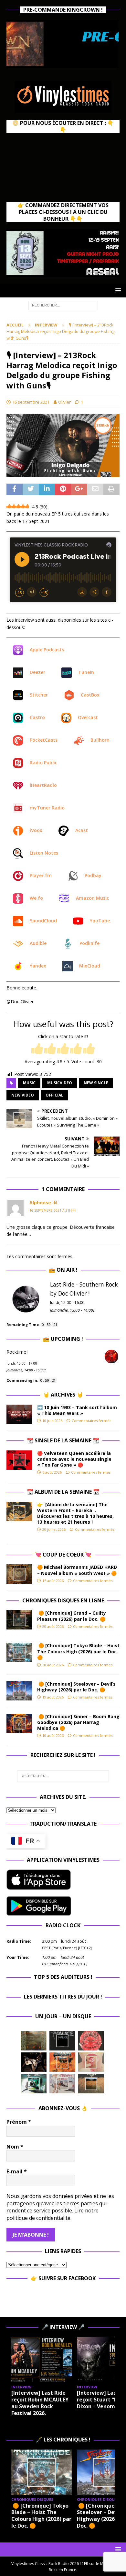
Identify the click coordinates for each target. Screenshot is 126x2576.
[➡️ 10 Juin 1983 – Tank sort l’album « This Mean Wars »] (19, 1414)
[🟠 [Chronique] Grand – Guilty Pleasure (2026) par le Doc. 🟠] (19, 1620)
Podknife (89, 943)
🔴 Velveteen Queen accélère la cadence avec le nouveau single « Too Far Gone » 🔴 (74, 1459)
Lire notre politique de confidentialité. (52, 2214)
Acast (82, 830)
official (54, 1095)
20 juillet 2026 (54, 1529)
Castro (37, 717)
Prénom (19, 2122)
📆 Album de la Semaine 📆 (63, 1492)
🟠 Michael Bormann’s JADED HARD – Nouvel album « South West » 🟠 (77, 1570)
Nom (15, 2147)
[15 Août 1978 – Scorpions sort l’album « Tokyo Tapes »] (34, 2062)
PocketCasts (44, 740)
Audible (38, 943)
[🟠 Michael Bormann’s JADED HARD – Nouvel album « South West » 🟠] (19, 1574)
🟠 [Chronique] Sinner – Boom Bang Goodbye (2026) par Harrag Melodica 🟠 (78, 1722)
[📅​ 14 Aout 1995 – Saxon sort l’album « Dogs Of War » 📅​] (62, 2062)
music (29, 1083)
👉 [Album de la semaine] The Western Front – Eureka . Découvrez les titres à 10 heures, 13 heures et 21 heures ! (75, 1513)
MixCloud (90, 966)
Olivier (64, 402)
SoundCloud (43, 921)
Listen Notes (44, 853)
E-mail (17, 2171)
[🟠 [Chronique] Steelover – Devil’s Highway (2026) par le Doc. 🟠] (19, 1691)
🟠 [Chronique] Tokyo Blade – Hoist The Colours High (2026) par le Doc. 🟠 (78, 1651)
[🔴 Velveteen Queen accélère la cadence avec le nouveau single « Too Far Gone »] (19, 1460)
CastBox (90, 695)
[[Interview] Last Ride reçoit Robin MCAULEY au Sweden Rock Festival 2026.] (42, 2360)
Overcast (88, 717)
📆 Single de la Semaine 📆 (63, 1440)
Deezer (37, 672)
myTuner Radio (47, 808)
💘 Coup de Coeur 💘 (63, 1555)
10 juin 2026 (52, 1421)
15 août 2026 (53, 1581)
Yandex (38, 966)
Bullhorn (100, 740)
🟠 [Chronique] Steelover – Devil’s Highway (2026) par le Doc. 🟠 (76, 1687)
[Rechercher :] (63, 305)
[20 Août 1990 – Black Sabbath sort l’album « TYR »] (34, 2041)
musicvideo (60, 1083)
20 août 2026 (53, 1626)
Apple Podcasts (47, 650)
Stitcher (39, 695)
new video (23, 1095)
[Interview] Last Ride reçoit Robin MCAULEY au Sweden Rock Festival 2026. (40, 2403)
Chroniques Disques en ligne (63, 1600)
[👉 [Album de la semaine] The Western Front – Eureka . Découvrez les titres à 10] (19, 1511)
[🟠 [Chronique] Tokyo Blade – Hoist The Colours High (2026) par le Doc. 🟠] (19, 1652)
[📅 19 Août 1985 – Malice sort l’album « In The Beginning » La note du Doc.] (62, 2041)
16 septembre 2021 (31, 402)
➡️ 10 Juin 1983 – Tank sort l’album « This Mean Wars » (77, 1410)
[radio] (37, 1049)
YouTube (100, 921)
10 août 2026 (53, 1735)
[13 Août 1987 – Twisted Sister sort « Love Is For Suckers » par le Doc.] (91, 2062)
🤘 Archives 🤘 (63, 1395)
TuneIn (86, 672)
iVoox (36, 830)
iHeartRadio (43, 785)
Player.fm (41, 875)
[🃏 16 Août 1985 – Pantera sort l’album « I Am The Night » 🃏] (91, 2041)
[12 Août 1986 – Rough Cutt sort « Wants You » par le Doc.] (62, 2084)
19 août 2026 (53, 1697)
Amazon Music (92, 898)
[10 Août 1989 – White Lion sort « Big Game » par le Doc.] (91, 2084)
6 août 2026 (52, 1472)
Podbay (93, 875)
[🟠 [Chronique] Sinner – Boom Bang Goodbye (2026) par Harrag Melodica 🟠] (19, 1723)
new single (96, 1083)
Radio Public (43, 762)
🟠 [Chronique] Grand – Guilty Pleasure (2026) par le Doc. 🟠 (73, 1616)
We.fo (36, 898)
